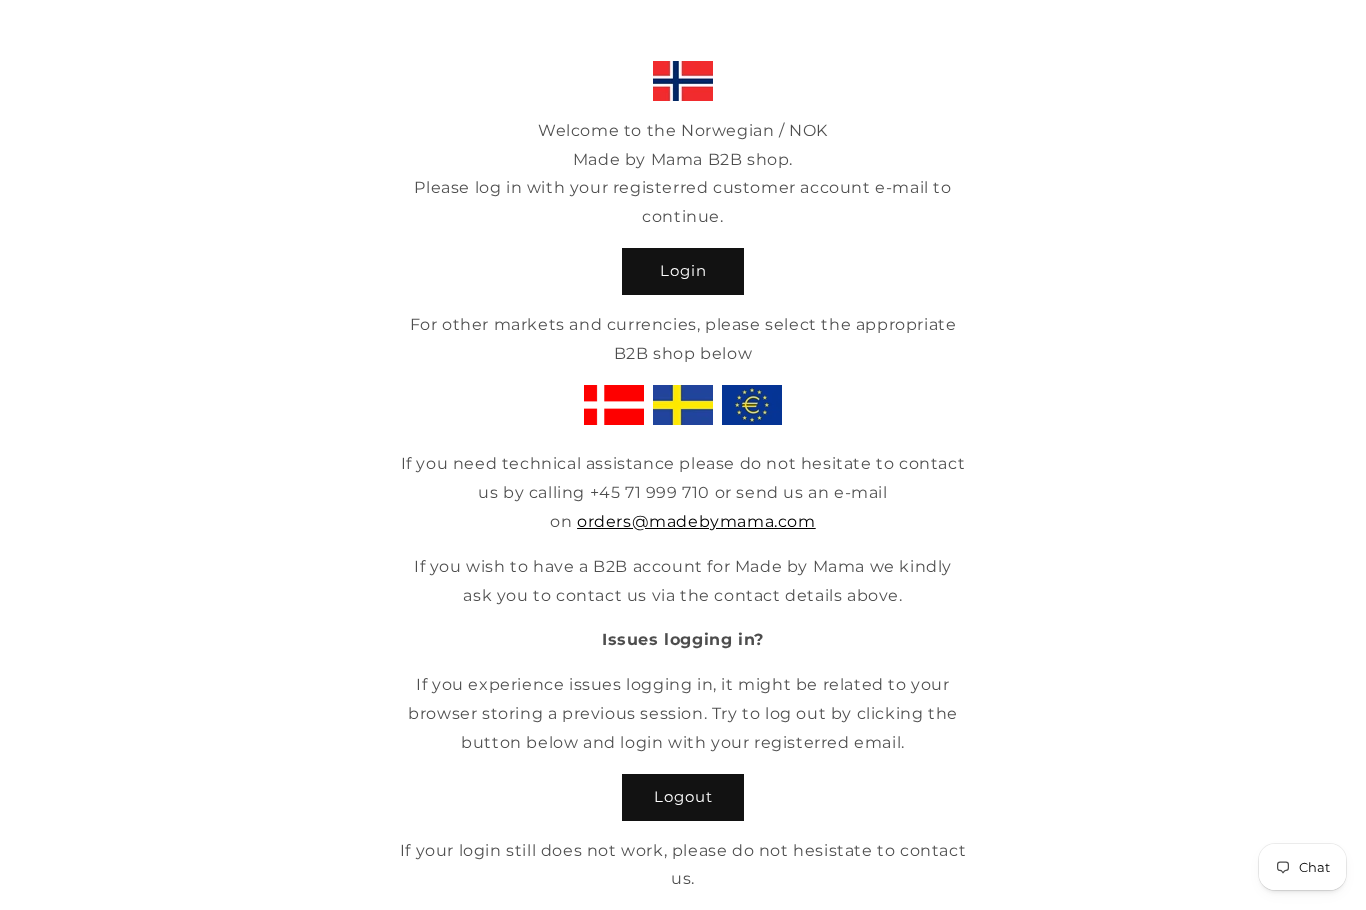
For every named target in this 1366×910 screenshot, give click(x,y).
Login (683, 270)
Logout (683, 796)
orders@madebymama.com (696, 521)
